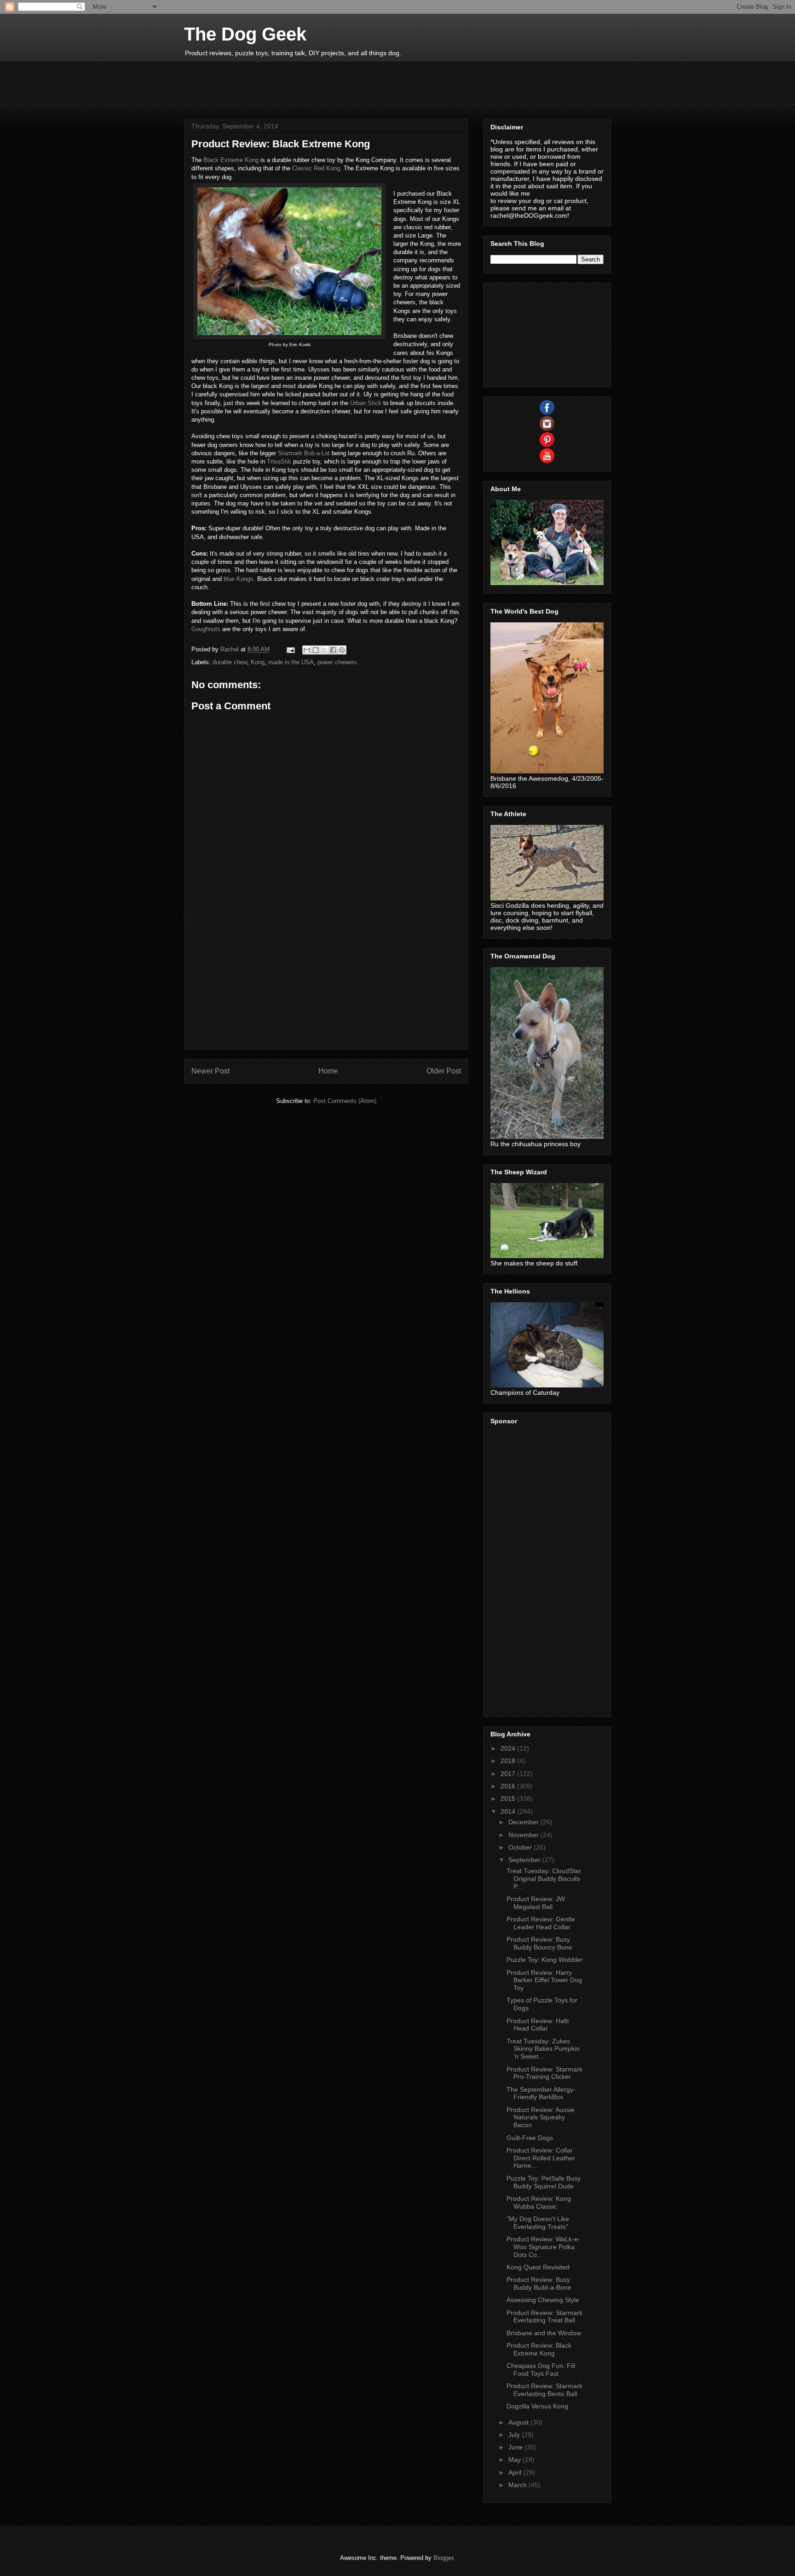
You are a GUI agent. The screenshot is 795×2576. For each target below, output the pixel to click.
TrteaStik (279, 461)
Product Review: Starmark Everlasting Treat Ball (544, 2317)
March (518, 2485)
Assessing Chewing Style (543, 2300)
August (519, 2422)
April (516, 2472)
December (524, 1822)
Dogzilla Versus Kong (537, 2406)
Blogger (443, 2558)
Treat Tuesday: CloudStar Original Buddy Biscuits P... (544, 1879)
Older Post (444, 1071)
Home (328, 1071)
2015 (509, 1799)
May (516, 2460)
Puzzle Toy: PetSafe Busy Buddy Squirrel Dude (544, 2182)
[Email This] (307, 650)
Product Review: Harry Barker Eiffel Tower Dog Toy (544, 1980)
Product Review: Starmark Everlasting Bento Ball (544, 2390)
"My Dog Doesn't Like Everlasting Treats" (538, 2223)
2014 (509, 1811)
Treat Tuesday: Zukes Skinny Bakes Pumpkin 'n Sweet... (543, 2049)
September (525, 1860)
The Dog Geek (245, 34)
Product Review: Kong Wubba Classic (539, 2202)
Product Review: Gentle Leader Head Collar (541, 1923)
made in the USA (291, 662)
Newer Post (210, 1071)
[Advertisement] (351, 82)
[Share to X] (324, 650)
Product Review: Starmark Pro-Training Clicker (544, 2073)
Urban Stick (366, 403)
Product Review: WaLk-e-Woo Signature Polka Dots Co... (543, 2247)
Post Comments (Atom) (345, 1101)
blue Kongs (239, 579)
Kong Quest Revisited (538, 2267)
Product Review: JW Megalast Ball (536, 1903)
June (516, 2447)
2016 (509, 1786)
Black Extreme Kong (231, 160)
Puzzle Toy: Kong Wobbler (545, 1960)
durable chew (230, 662)
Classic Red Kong (316, 168)
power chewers (337, 662)
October (521, 1847)
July (515, 2435)
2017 (509, 1774)
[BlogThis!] (316, 650)
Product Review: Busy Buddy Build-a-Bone (539, 2283)
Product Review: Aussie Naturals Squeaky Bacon (541, 2118)
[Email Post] (290, 649)
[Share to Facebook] (333, 650)
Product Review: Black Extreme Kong (539, 2349)
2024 (509, 1748)
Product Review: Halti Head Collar (538, 2025)
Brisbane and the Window (544, 2333)
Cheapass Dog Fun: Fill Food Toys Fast (541, 2370)
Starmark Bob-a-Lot (304, 453)
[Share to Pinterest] (342, 650)
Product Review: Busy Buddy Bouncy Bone (539, 1943)
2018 (509, 1761)
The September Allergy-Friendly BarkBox (541, 2093)
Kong (258, 662)
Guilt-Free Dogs (530, 2138)
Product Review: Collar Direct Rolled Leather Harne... (541, 2158)
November (524, 1835)
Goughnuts (206, 629)
